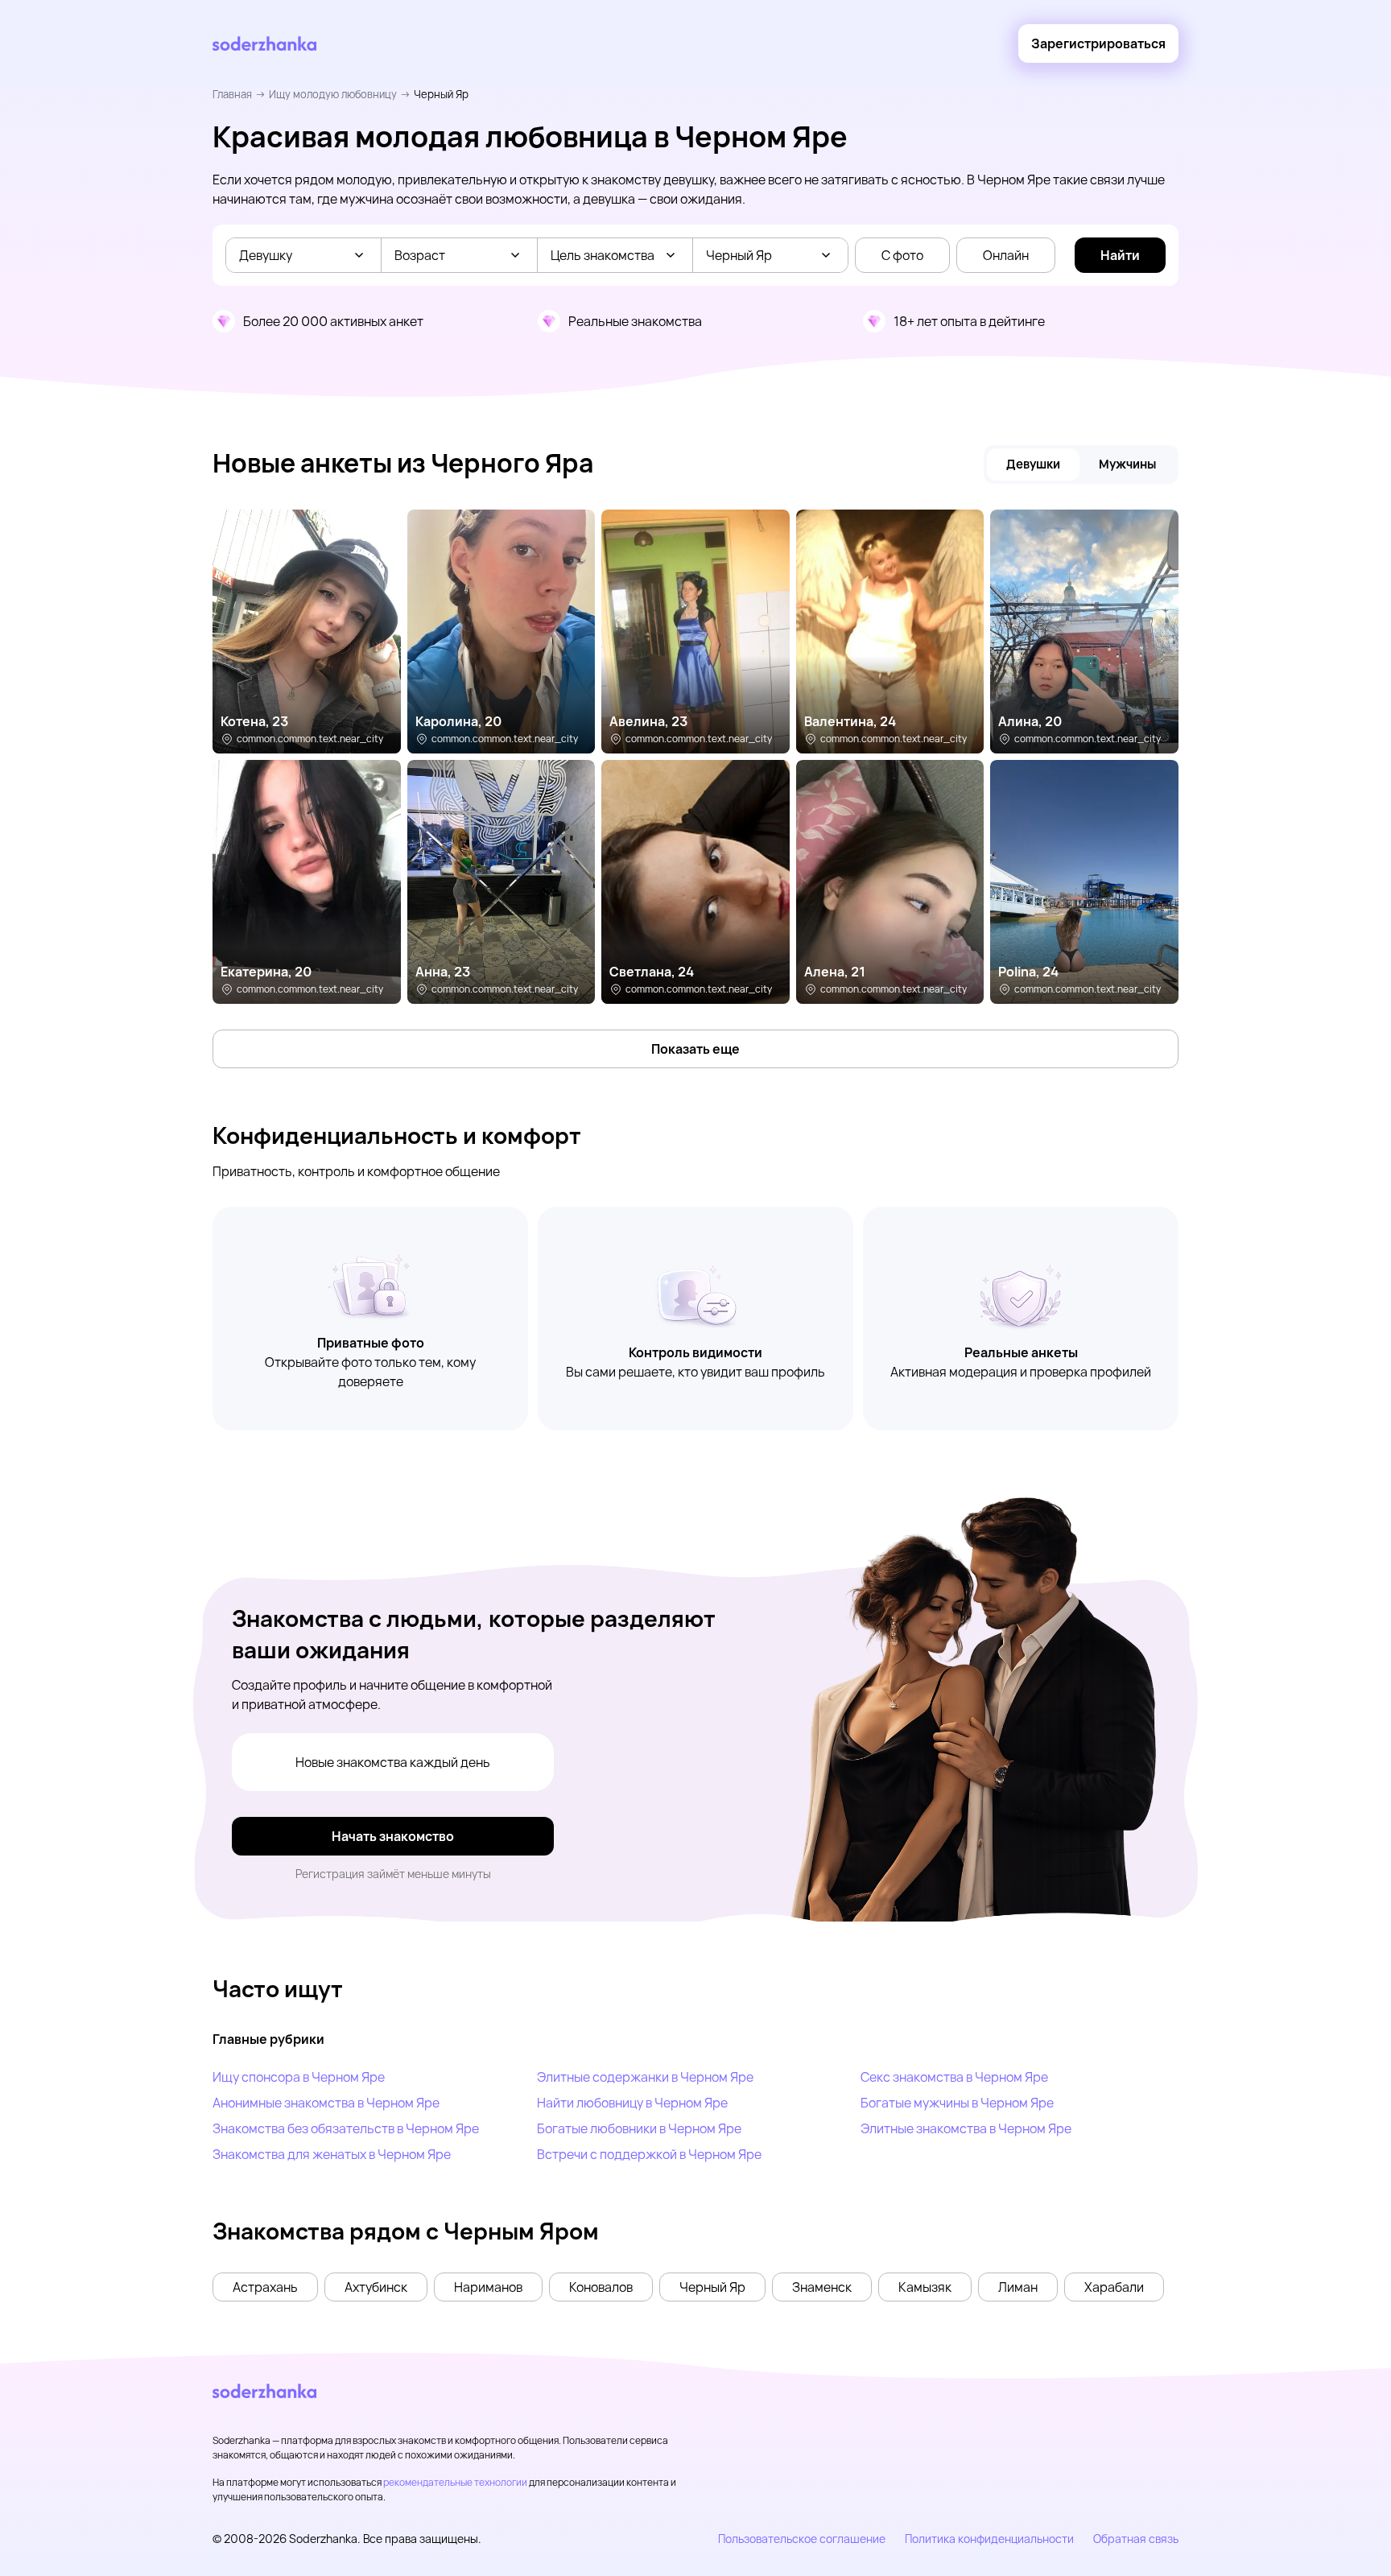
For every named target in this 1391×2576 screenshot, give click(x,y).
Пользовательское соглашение (802, 2539)
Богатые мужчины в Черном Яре (957, 2103)
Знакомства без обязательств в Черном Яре (346, 2128)
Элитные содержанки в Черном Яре (645, 2077)
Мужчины (1127, 464)
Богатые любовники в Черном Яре (639, 2128)
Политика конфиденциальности (989, 2539)
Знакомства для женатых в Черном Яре (332, 2154)
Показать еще (695, 1049)
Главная (232, 94)
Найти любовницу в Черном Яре (632, 2103)
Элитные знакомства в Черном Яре (966, 2128)
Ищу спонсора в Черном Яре (299, 2077)
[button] (265, 2287)
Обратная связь (1136, 2539)
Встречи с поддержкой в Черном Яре (649, 2154)
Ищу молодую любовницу (333, 94)
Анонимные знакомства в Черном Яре (326, 2103)
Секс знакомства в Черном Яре (954, 2077)
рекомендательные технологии (455, 2482)
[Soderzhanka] (264, 44)
